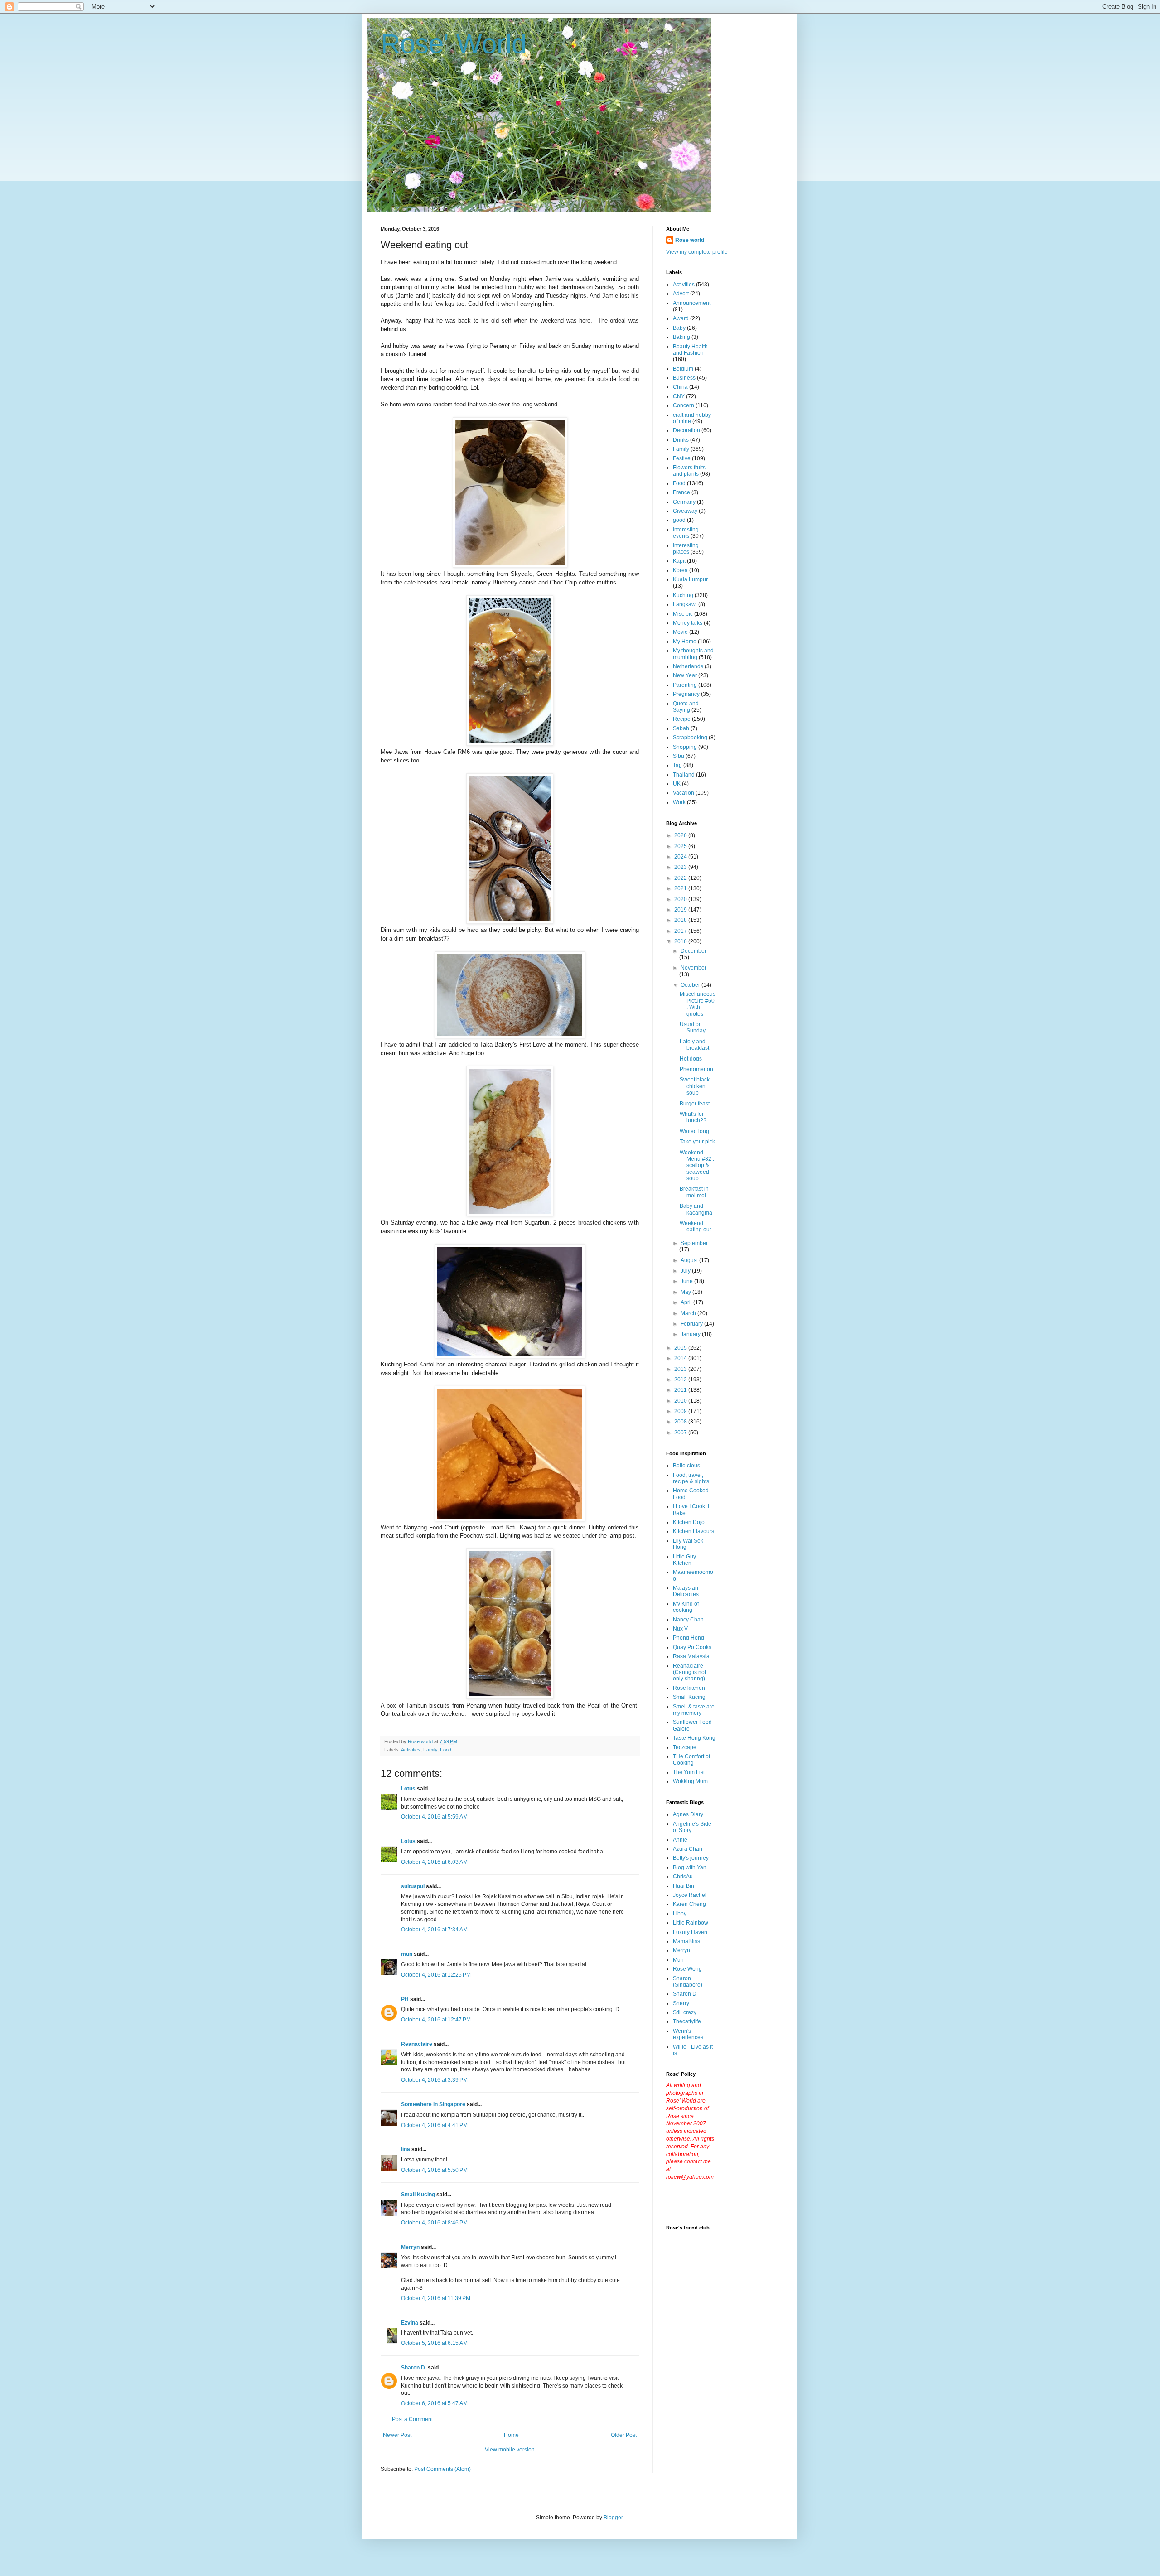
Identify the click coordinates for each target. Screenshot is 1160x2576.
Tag (677, 765)
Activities (411, 1750)
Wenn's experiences (688, 2034)
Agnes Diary (688, 1814)
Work (679, 802)
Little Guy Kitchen (684, 1560)
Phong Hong (689, 1638)
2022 (681, 878)
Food (446, 1750)
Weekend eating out (695, 1226)
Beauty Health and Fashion (690, 350)
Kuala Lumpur (690, 579)
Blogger (613, 2518)
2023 (681, 867)
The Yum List (689, 1772)
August (690, 1260)
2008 (681, 1422)
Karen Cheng (689, 1904)
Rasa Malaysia (691, 1656)
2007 (681, 1433)
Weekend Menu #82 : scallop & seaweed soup (697, 1166)
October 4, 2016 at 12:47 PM (436, 2020)
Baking (681, 337)
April (687, 1302)
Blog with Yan (690, 1867)
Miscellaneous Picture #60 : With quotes (698, 1004)
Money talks (688, 623)
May (686, 1292)
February (692, 1324)
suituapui (413, 1886)
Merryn (410, 2247)
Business (684, 378)
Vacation (684, 793)
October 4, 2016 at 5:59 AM (434, 1817)
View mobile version (510, 2450)
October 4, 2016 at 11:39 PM (436, 2298)
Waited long (694, 1131)
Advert (681, 294)
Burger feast (695, 1104)
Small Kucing (418, 2195)
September (694, 1243)
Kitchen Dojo (689, 1522)
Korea (680, 570)
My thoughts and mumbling (693, 654)
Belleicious (686, 1466)
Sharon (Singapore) (688, 1982)
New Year (685, 675)
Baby (679, 328)
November (694, 968)
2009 (681, 1411)
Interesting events (686, 533)
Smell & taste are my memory (694, 1710)
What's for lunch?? (693, 1117)
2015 (681, 1348)
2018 (681, 920)
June (687, 1281)
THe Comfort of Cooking (691, 1760)
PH (405, 1999)
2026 (681, 835)
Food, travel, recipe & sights (691, 1478)
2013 (681, 1369)
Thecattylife (687, 2021)
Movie (680, 632)
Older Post (624, 2435)
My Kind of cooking (686, 1607)
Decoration (686, 430)
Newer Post (397, 2435)
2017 (681, 931)
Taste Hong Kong (694, 1738)
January (691, 1334)
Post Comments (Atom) (442, 2469)
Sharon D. (414, 2368)
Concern (684, 405)
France (681, 492)
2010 (681, 1401)
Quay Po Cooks (692, 1647)
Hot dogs (691, 1059)
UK (677, 784)
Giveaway (685, 511)
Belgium (683, 369)
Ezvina (410, 2323)
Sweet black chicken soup (695, 1086)
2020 (681, 899)
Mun (678, 1960)
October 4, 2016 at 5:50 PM (434, 2170)
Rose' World (454, 44)
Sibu (679, 756)
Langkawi (685, 604)
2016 (681, 941)
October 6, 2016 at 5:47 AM (434, 2403)
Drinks (681, 440)
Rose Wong (687, 1969)
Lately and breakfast (694, 1045)
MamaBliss (686, 1941)
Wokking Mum (690, 1781)
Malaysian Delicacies (686, 1591)
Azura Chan (688, 1849)
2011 (681, 1390)
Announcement (692, 303)
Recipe (682, 719)
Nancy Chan (688, 1620)
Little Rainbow (691, 1923)
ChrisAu (683, 1877)
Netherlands (688, 666)
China (680, 387)
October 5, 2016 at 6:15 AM (434, 2343)
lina (406, 2149)
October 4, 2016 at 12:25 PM (436, 1975)
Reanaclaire (417, 2044)
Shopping (685, 747)
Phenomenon (696, 1069)
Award (681, 318)
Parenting (685, 685)
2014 (681, 1358)
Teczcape (685, 1747)
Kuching (683, 595)
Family (430, 1750)
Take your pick (697, 1142)
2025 (681, 846)
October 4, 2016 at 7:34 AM (434, 1930)
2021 (681, 888)
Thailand (684, 775)
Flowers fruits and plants (689, 471)
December (694, 951)
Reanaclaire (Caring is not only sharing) (689, 1672)
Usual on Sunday (693, 1028)
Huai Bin (684, 1886)
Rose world (690, 240)
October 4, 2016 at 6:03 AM (434, 1862)
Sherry (681, 2003)
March (689, 1313)
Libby (680, 1914)
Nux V (680, 1629)
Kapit (679, 561)
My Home (685, 642)
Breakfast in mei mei (694, 1192)
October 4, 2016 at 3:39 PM (434, 2080)
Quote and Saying (686, 707)
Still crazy (685, 2012)
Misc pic (683, 614)
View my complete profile (697, 252)
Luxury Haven (690, 1932)
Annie (680, 1840)
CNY (679, 396)
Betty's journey (691, 1858)
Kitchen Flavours (694, 1531)
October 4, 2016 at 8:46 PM (434, 2223)
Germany (684, 502)
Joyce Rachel (690, 1895)
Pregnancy (686, 694)
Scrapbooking (690, 738)
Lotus (408, 1789)
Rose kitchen (689, 1688)
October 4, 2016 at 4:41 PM (434, 2125)
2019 (681, 910)
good (679, 520)
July (686, 1271)
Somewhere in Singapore (433, 2104)
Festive (682, 458)
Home (511, 2435)
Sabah (681, 728)
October (691, 985)
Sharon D (685, 1994)
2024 (681, 857)
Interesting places (686, 549)
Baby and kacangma (696, 1209)
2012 (681, 1380)
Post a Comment (412, 2419)
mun (407, 1954)
